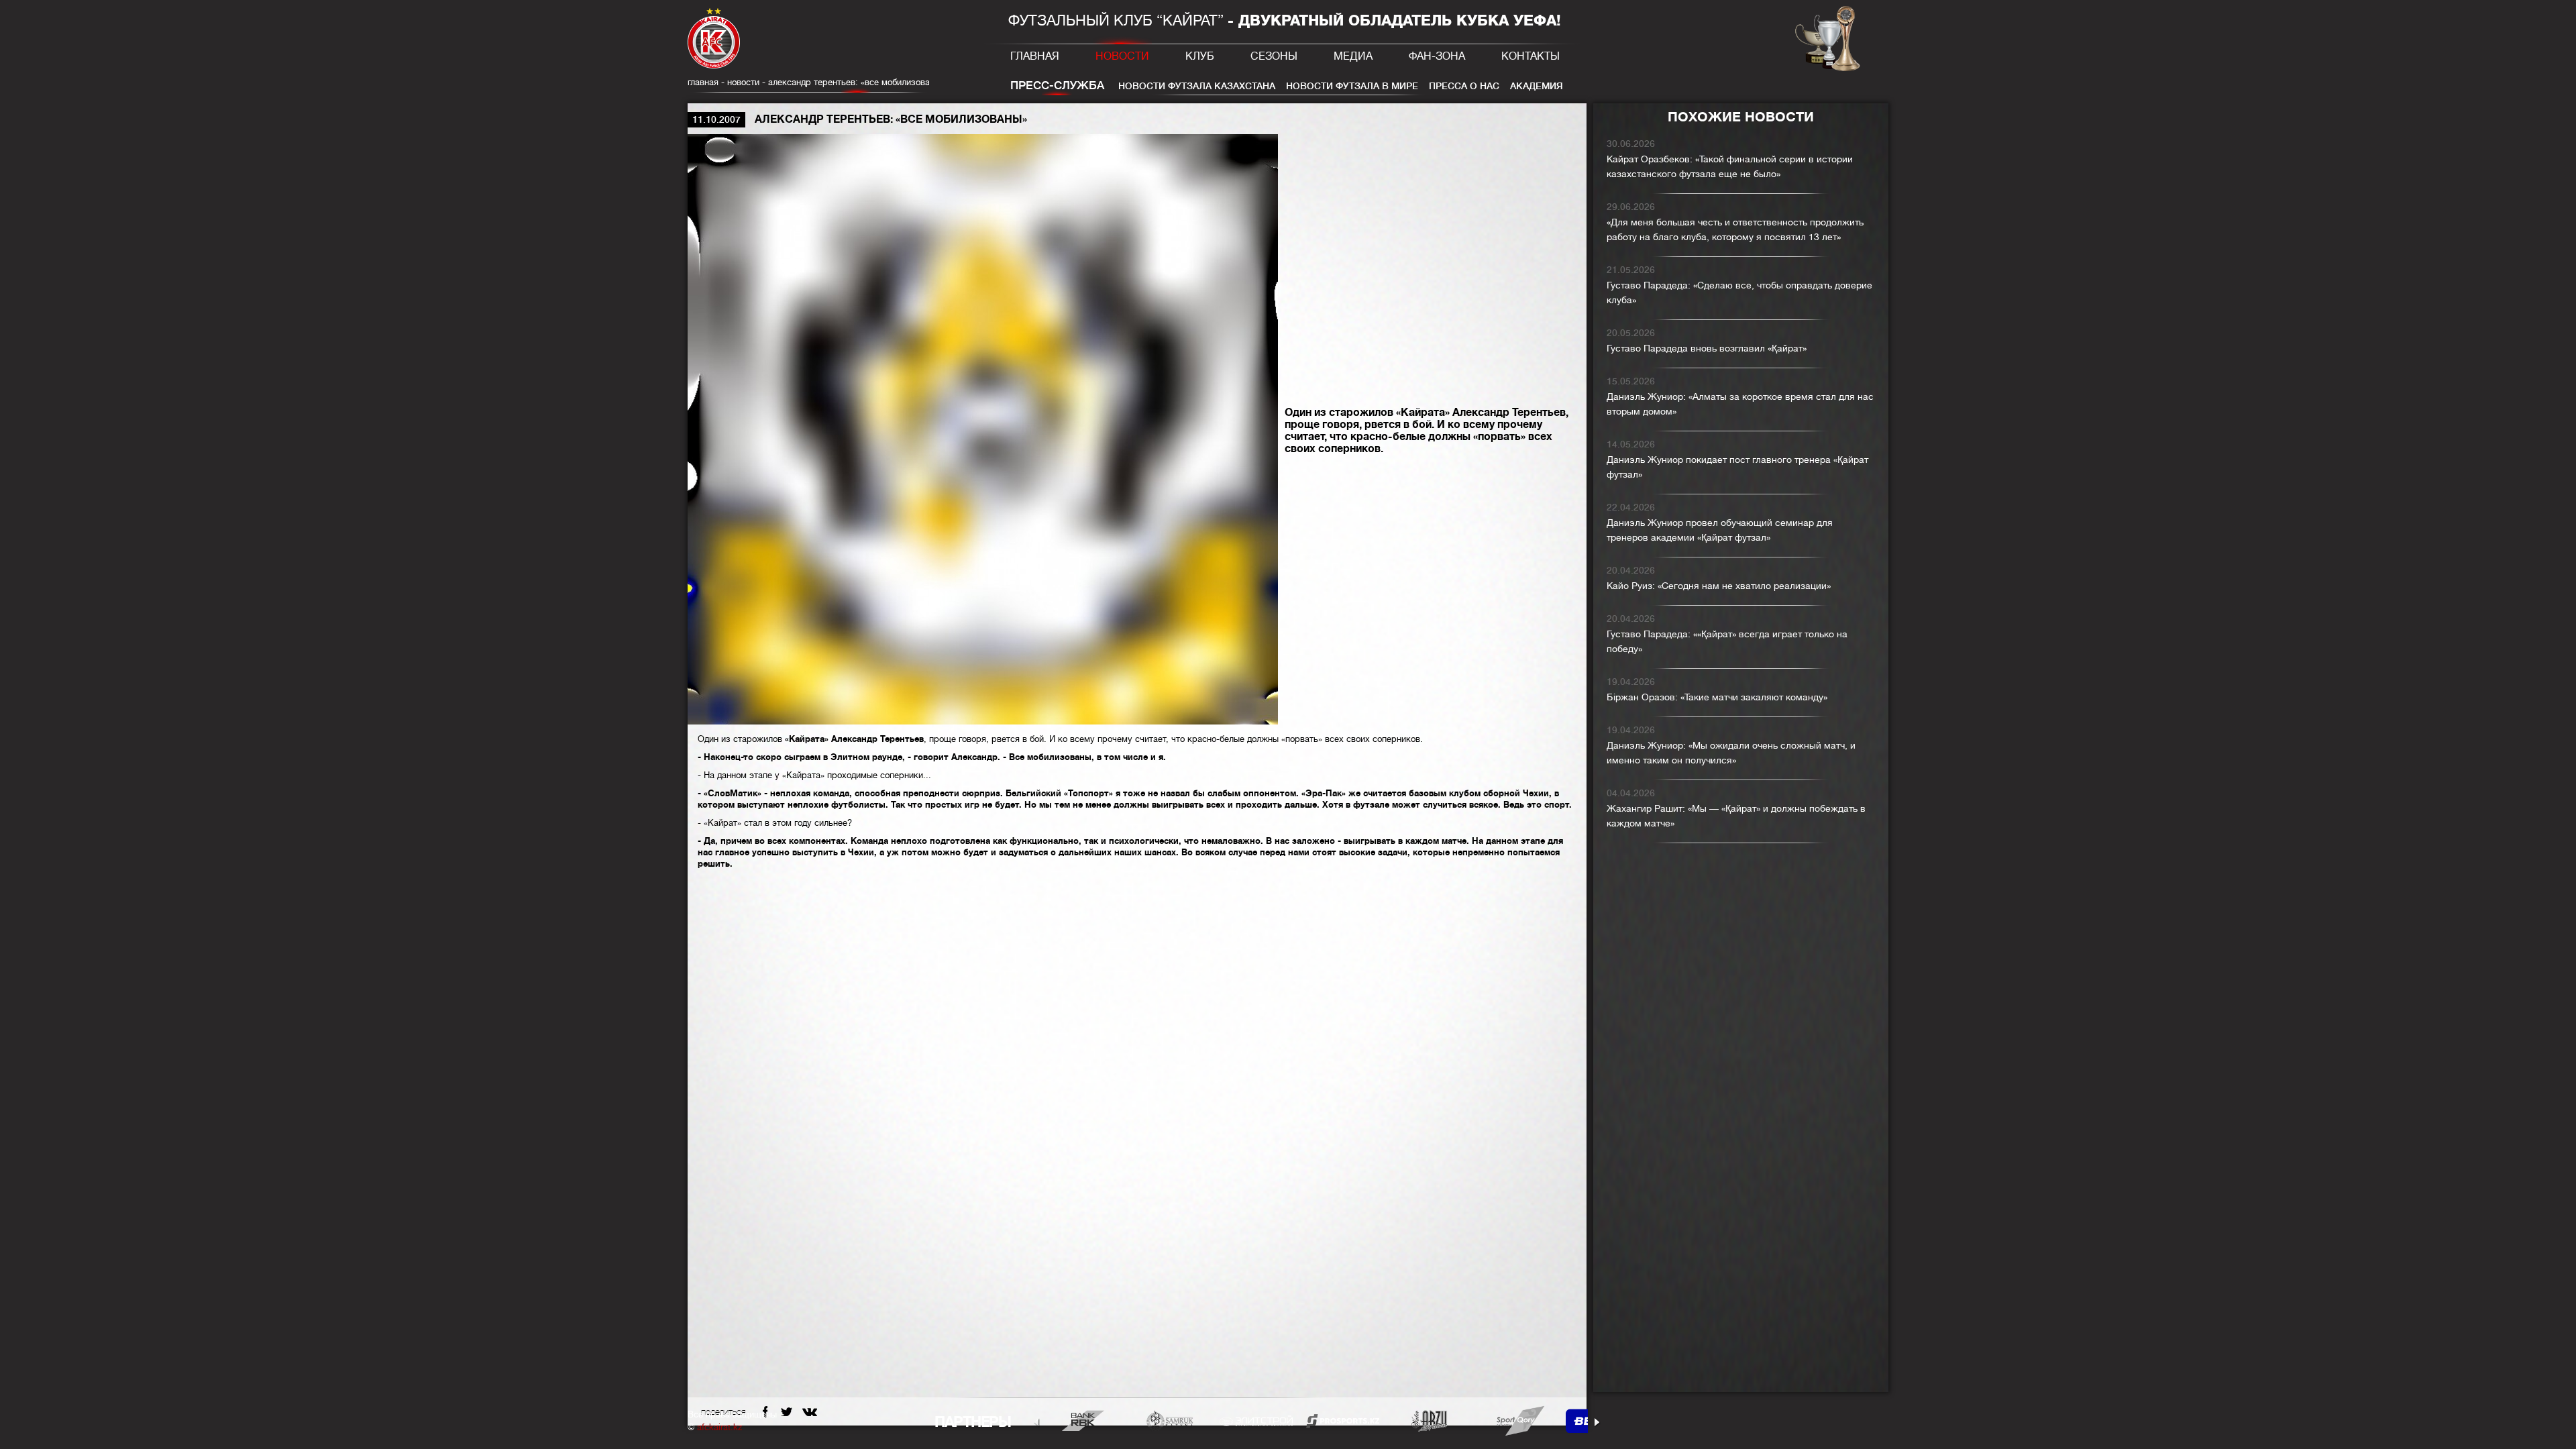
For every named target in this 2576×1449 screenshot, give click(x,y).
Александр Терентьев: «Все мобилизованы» (856, 82)
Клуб (1200, 56)
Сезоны (1274, 56)
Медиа (1353, 56)
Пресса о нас (1464, 86)
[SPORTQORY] (1516, 1420)
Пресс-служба (1057, 86)
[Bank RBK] (1083, 1420)
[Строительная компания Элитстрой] (1256, 1420)
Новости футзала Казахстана (1197, 86)
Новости (1122, 56)
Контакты (1531, 56)
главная (703, 82)
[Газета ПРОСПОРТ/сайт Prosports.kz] (1343, 1420)
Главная (1035, 56)
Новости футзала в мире (1352, 86)
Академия (1537, 86)
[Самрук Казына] (1170, 1420)
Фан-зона (1437, 56)
